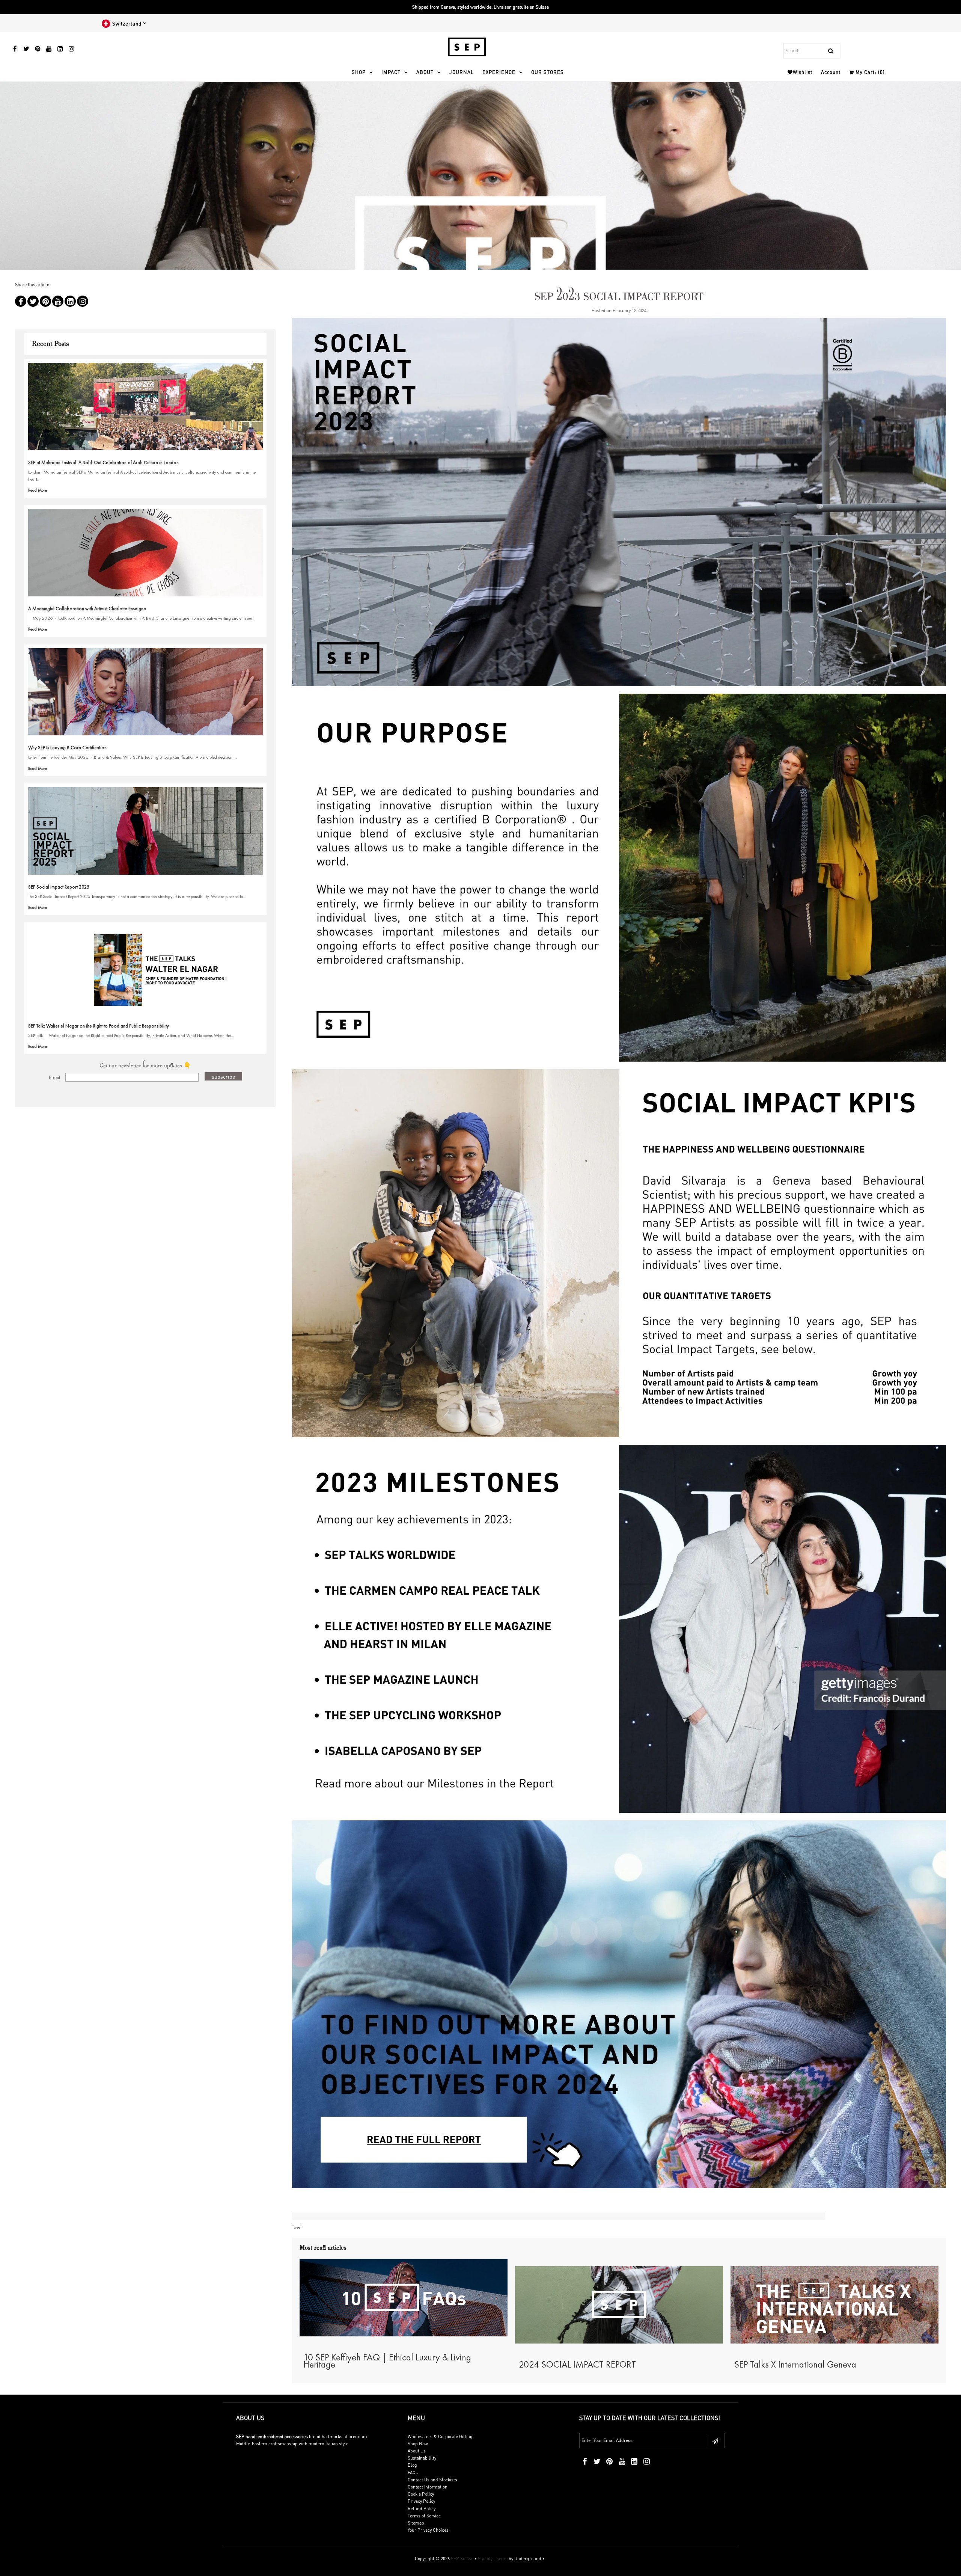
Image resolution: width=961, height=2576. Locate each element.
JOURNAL (462, 72)
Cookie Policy (421, 2494)
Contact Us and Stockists (432, 2480)
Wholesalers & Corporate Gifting (440, 2436)
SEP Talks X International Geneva (795, 2364)
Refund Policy (422, 2509)
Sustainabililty (422, 2458)
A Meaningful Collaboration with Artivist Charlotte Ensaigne (87, 609)
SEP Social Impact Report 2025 (59, 887)
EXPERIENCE (499, 72)
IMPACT (391, 72)
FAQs (413, 2473)
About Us (417, 2451)
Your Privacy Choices (428, 2530)
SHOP (359, 72)
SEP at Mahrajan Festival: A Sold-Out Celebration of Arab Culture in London (103, 463)
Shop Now (418, 2444)
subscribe (223, 1076)
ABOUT (425, 72)
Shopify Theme (493, 2559)
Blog (412, 2465)
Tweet (297, 2227)
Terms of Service (424, 2516)
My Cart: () (869, 72)
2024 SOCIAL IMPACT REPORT (577, 2364)
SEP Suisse (462, 2559)
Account (831, 72)
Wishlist (803, 72)
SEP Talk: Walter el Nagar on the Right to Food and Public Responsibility (99, 1026)
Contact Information (428, 2487)
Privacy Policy (421, 2501)
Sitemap (416, 2523)
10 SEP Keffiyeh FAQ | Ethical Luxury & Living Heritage (387, 2361)
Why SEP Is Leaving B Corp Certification (67, 748)
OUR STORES (548, 72)
